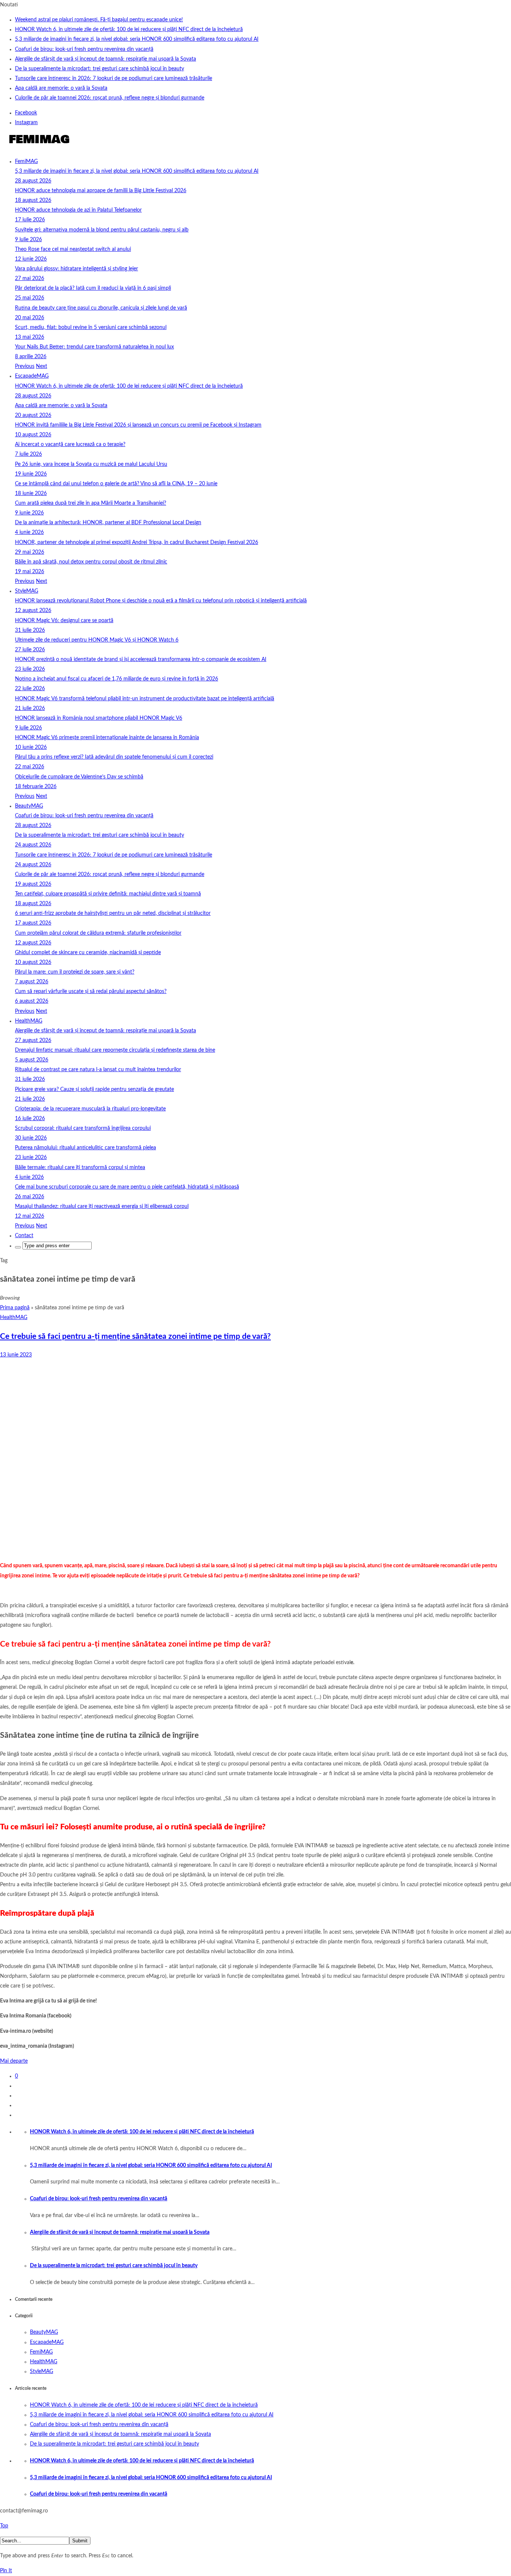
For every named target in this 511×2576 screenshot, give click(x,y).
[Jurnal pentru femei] (38, 147)
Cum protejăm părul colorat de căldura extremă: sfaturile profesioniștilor (98, 933)
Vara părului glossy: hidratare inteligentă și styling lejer (77, 269)
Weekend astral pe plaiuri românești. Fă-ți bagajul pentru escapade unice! (99, 20)
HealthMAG (29, 1021)
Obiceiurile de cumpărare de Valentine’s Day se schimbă (79, 777)
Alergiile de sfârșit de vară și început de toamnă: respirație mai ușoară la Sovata (105, 59)
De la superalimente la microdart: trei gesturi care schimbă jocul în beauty (100, 69)
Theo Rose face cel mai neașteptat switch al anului (73, 249)
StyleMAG (27, 591)
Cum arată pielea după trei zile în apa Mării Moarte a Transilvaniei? (91, 503)
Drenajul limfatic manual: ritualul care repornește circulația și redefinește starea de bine (115, 1050)
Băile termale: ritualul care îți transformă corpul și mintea (80, 1168)
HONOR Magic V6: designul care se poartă (64, 621)
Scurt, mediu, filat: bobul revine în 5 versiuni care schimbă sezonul (91, 328)
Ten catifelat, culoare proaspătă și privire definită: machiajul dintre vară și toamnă (108, 894)
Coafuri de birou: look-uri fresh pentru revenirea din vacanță (84, 49)
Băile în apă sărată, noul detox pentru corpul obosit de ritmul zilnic (91, 562)
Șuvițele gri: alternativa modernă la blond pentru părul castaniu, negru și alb (102, 230)
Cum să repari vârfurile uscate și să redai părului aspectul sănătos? (91, 992)
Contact (24, 1236)
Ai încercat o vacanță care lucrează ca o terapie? (70, 445)
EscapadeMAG (32, 376)
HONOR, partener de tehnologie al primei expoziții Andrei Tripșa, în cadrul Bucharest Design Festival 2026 (137, 542)
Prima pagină (15, 1308)
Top (4, 2526)
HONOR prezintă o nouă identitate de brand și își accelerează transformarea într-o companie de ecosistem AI (141, 660)
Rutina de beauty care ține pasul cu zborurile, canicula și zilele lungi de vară (101, 308)
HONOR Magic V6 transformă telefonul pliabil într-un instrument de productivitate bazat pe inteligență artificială (145, 699)
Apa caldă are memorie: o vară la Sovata (61, 88)
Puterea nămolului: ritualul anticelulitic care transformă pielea (85, 1148)
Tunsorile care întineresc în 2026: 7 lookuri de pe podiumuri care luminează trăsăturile (114, 79)
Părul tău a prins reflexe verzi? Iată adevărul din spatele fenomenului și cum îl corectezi (114, 757)
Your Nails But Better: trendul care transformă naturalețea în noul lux (94, 347)
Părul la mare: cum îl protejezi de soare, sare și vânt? (75, 972)
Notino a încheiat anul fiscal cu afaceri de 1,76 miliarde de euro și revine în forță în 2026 (117, 679)
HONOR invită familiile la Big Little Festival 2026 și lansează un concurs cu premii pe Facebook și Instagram (138, 425)
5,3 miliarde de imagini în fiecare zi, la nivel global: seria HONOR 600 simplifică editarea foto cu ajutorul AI (137, 39)
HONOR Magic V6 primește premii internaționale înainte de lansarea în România (107, 738)
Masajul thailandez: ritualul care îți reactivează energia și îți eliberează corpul (102, 1206)
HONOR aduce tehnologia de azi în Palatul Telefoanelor (78, 210)
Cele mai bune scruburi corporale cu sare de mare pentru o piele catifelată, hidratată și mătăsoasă (127, 1187)
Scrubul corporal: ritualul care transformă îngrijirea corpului (83, 1128)
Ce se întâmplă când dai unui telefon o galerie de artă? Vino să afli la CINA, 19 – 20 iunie (116, 484)
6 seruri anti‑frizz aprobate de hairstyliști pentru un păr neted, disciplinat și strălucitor (113, 913)
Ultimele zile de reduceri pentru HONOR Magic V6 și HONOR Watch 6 (97, 640)
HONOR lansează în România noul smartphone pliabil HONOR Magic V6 (99, 718)
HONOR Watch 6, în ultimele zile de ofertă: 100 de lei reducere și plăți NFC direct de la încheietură (129, 30)
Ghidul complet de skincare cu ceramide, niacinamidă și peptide (88, 953)
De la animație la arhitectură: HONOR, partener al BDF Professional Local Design (108, 523)
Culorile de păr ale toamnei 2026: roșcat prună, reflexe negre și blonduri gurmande (110, 98)
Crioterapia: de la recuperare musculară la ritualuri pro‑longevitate (90, 1109)
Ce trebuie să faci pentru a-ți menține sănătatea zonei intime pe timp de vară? (135, 1336)
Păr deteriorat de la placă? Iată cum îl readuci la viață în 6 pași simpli (93, 288)
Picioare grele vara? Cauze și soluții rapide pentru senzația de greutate (94, 1089)
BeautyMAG (29, 806)
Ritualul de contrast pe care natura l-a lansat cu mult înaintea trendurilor (98, 1070)
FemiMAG (26, 162)
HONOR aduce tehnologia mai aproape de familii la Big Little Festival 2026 (101, 191)
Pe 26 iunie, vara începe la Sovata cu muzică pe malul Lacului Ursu (91, 464)
